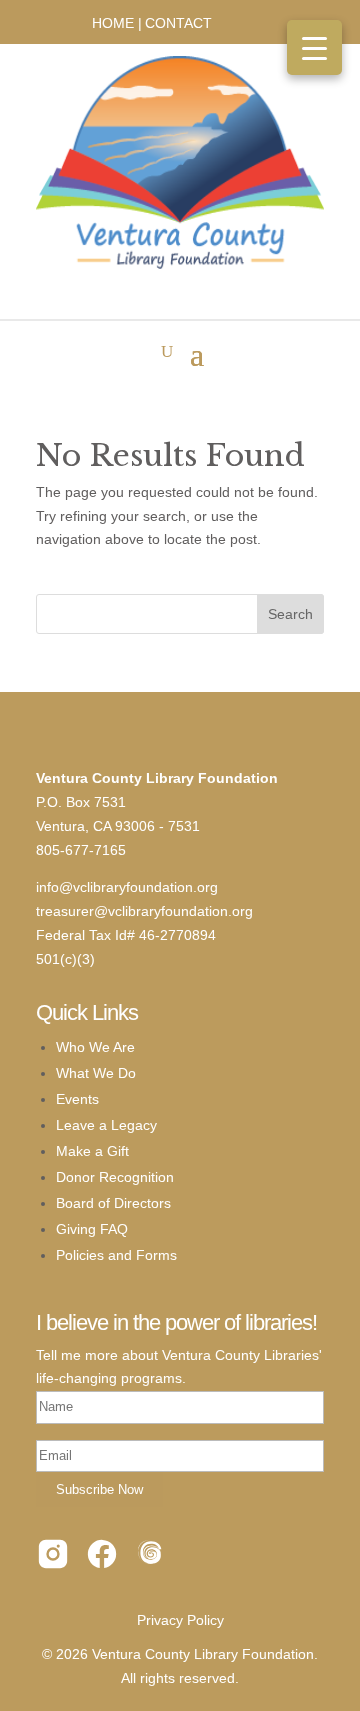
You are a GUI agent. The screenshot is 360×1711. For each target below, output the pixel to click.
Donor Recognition (115, 1177)
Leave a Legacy (106, 1125)
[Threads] (151, 1558)
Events (77, 1099)
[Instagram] (53, 1558)
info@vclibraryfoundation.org (127, 887)
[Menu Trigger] (314, 47)
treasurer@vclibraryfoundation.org (144, 911)
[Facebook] (102, 1558)
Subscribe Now (99, 1489)
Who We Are (95, 1047)
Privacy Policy (180, 1620)
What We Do (96, 1073)
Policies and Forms (116, 1255)
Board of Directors (113, 1203)
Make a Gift (92, 1151)
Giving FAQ (92, 1229)
